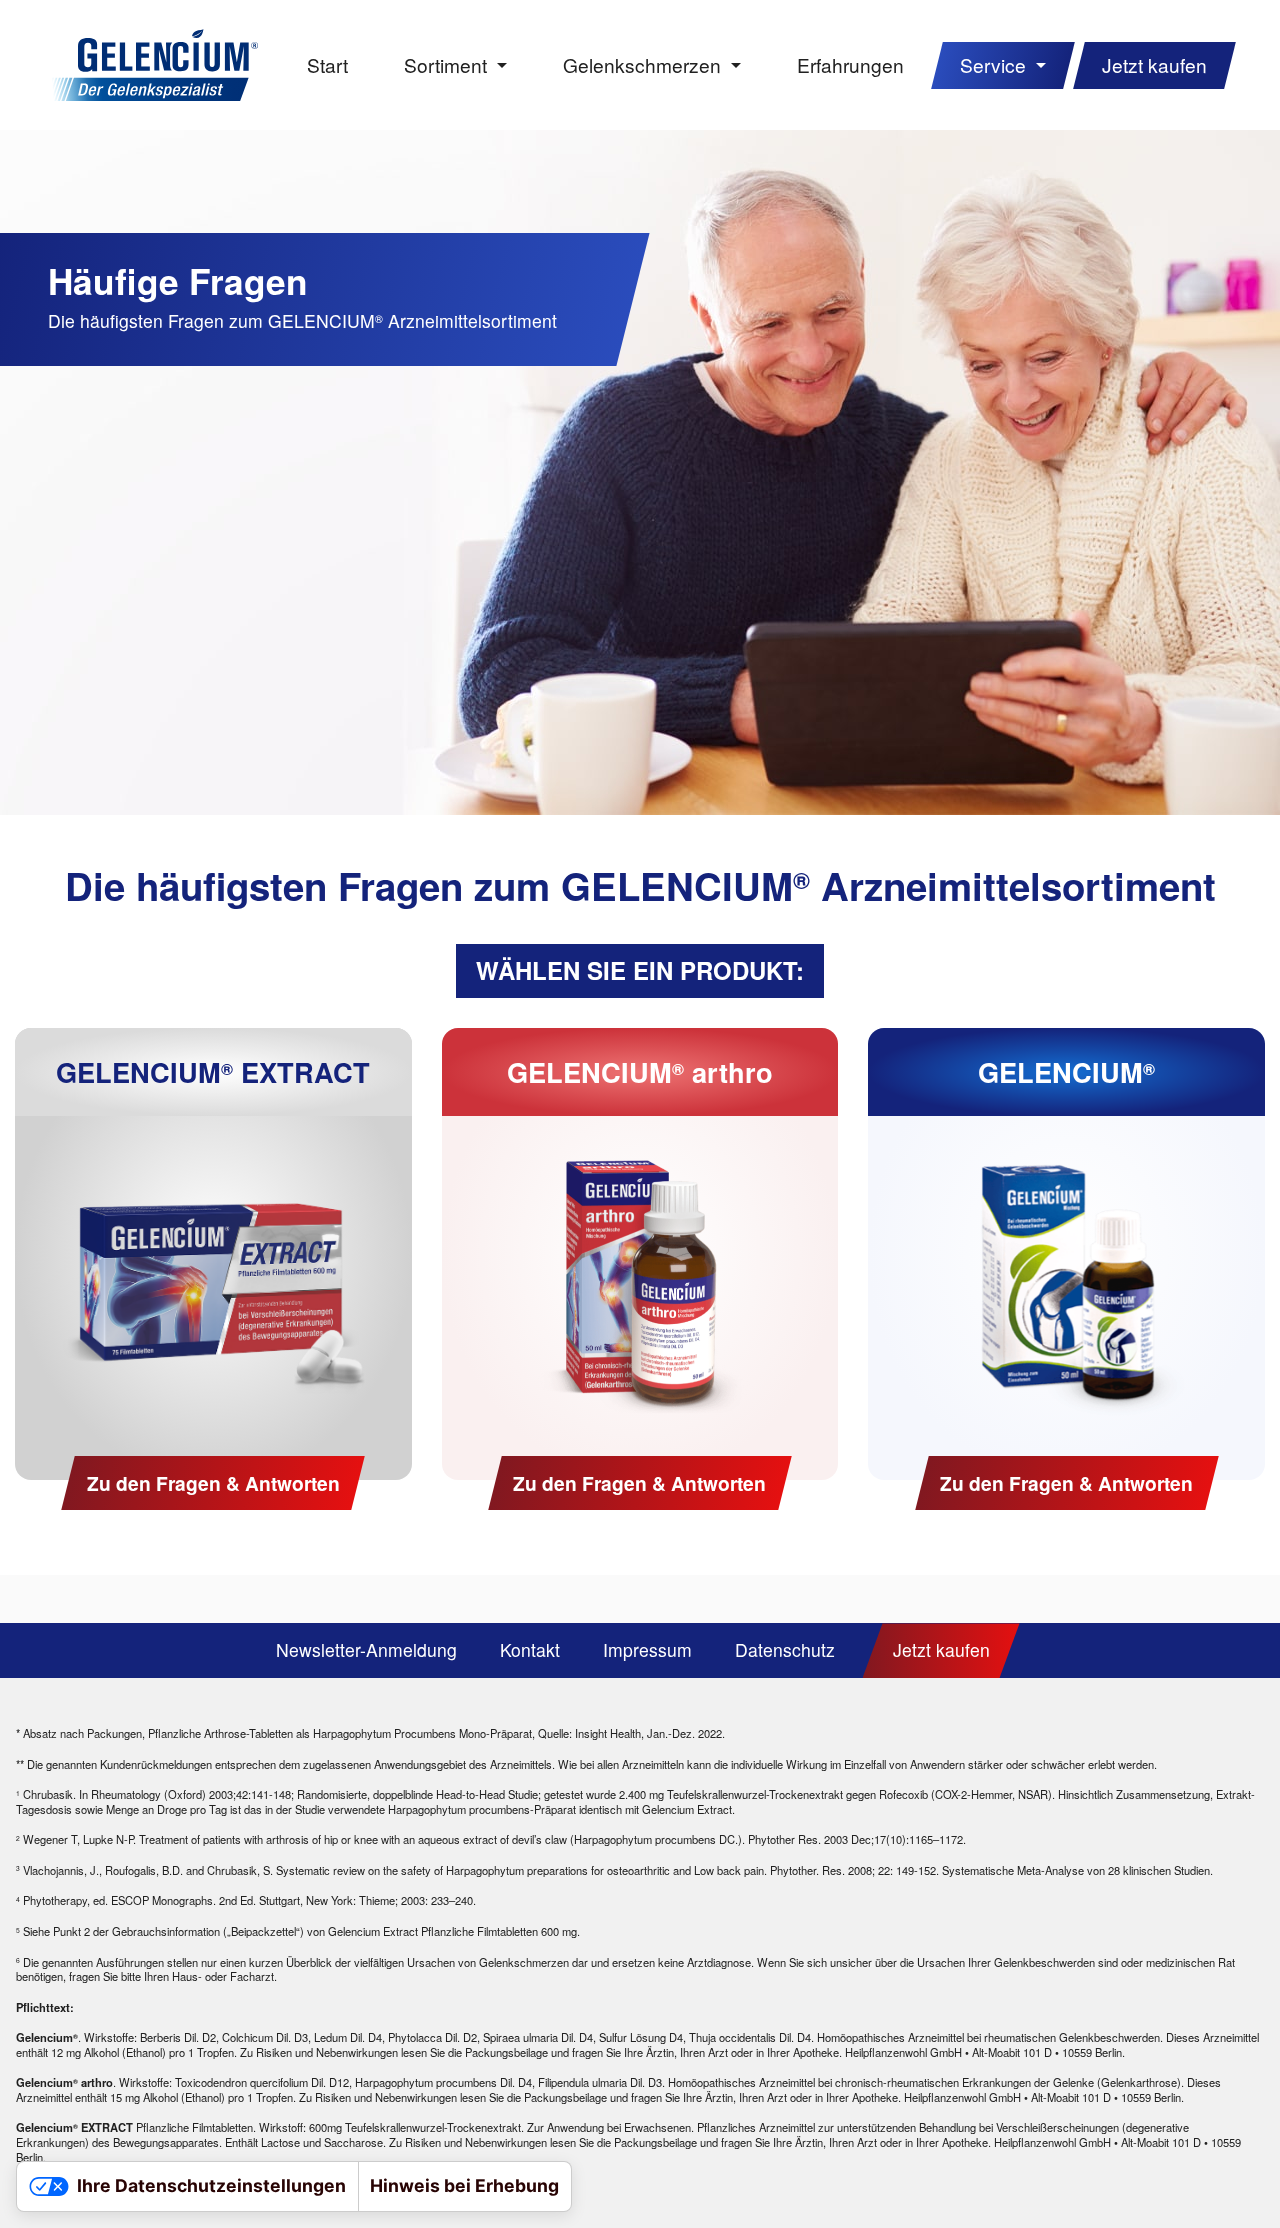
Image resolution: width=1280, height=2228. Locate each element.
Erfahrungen (850, 64)
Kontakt (530, 1649)
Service (995, 64)
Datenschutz (785, 1649)
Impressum (647, 1649)
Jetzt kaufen (1154, 64)
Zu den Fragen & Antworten (213, 1483)
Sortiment (448, 64)
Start (327, 64)
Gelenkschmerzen (644, 64)
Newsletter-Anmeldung (366, 1649)
